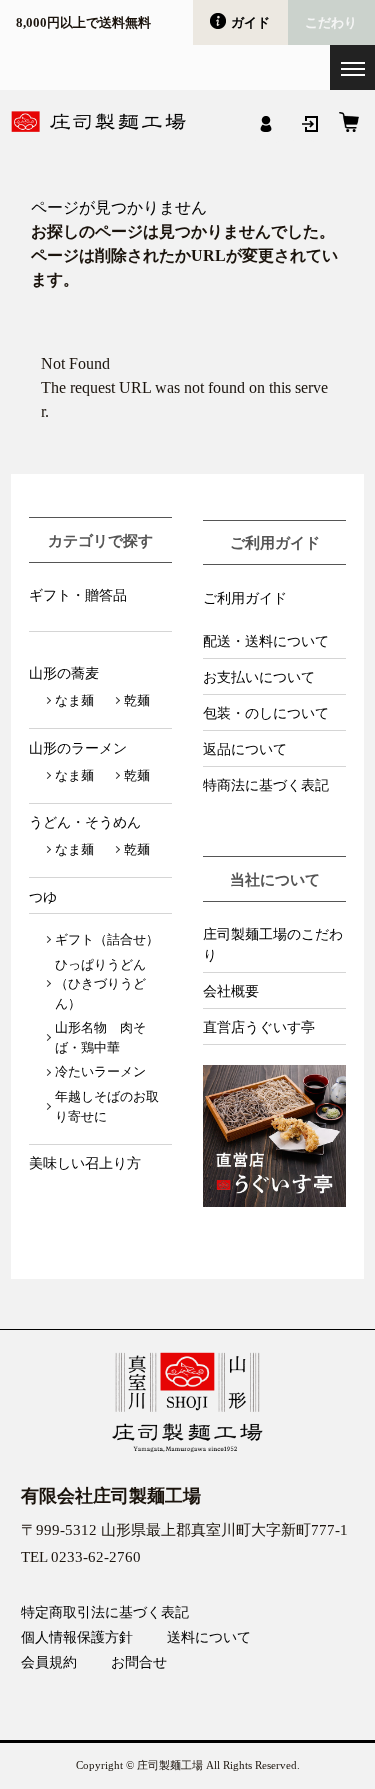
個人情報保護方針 (77, 1638)
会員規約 (49, 1663)
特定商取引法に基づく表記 (105, 1613)
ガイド (250, 22)
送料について (209, 1638)
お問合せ (139, 1663)
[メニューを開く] (352, 67)
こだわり (331, 22)
